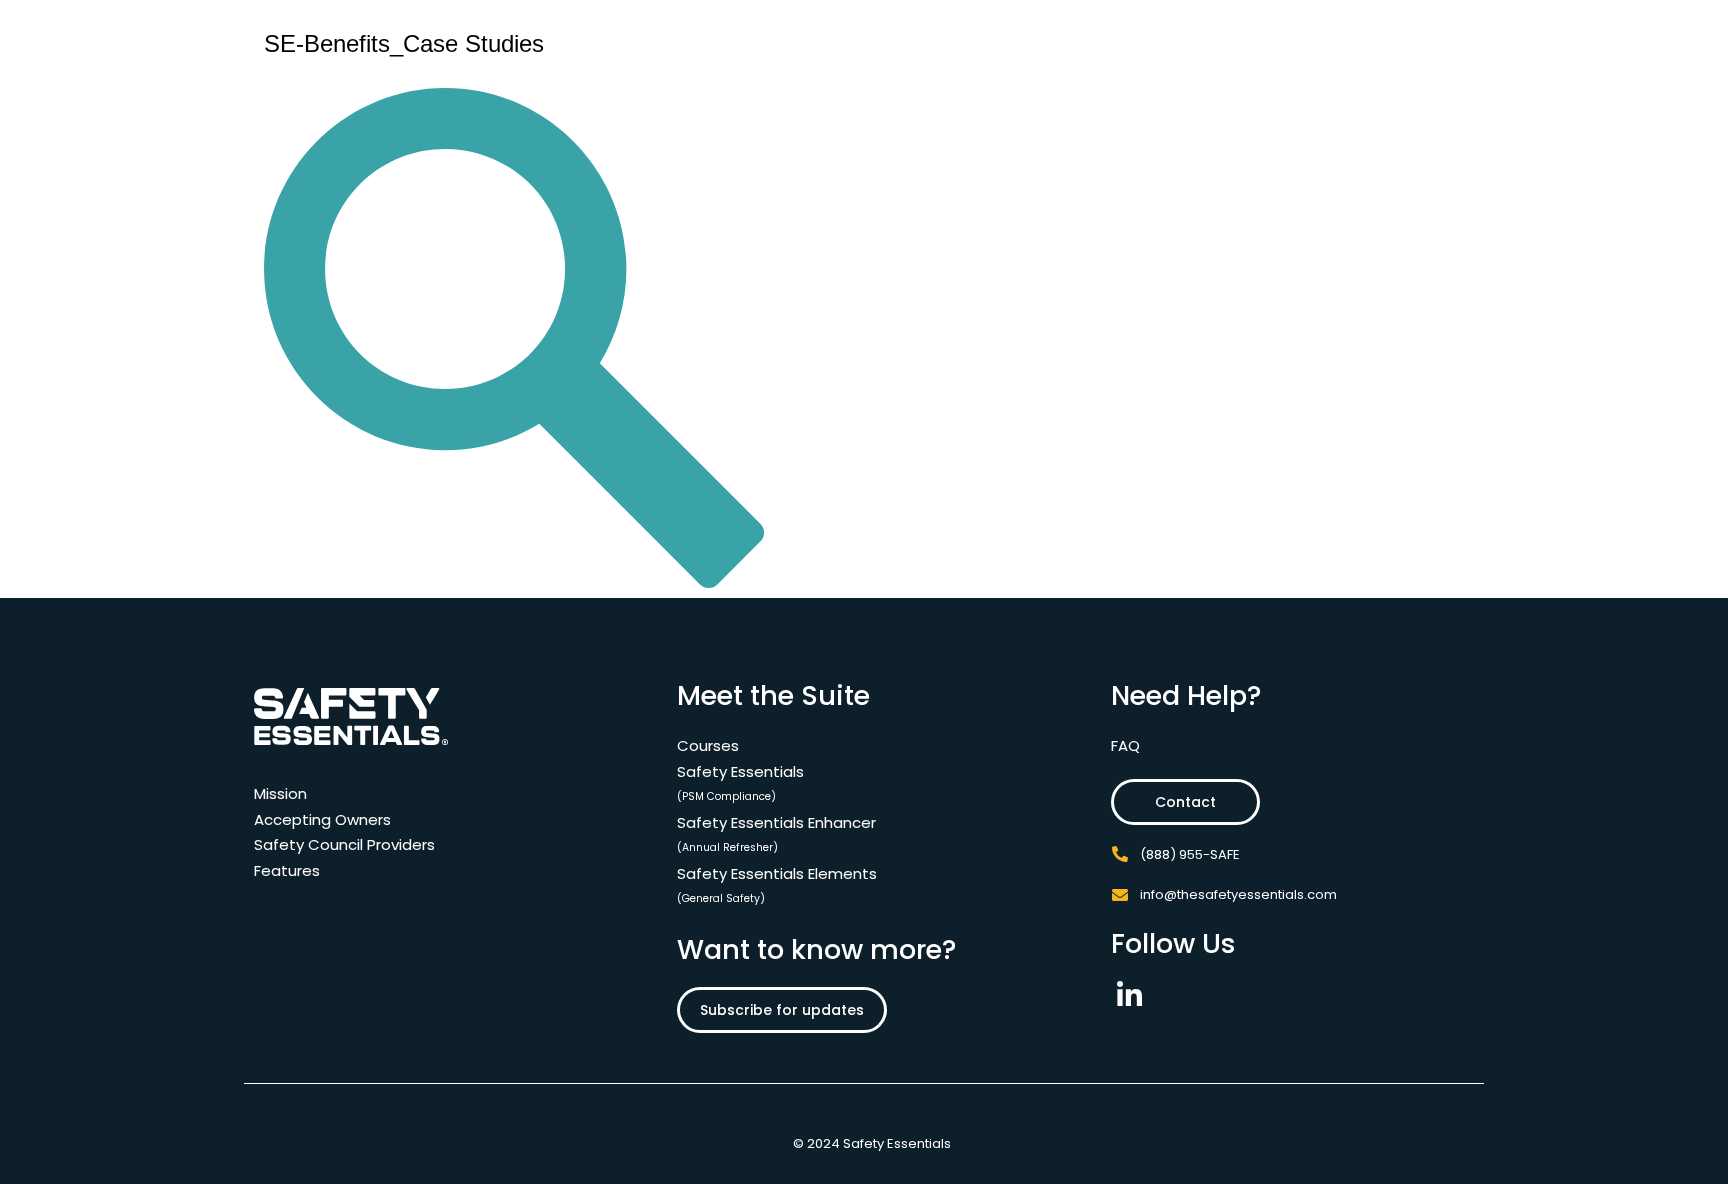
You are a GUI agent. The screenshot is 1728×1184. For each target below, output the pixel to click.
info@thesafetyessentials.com (1238, 894)
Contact (1185, 802)
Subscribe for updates (782, 1010)
